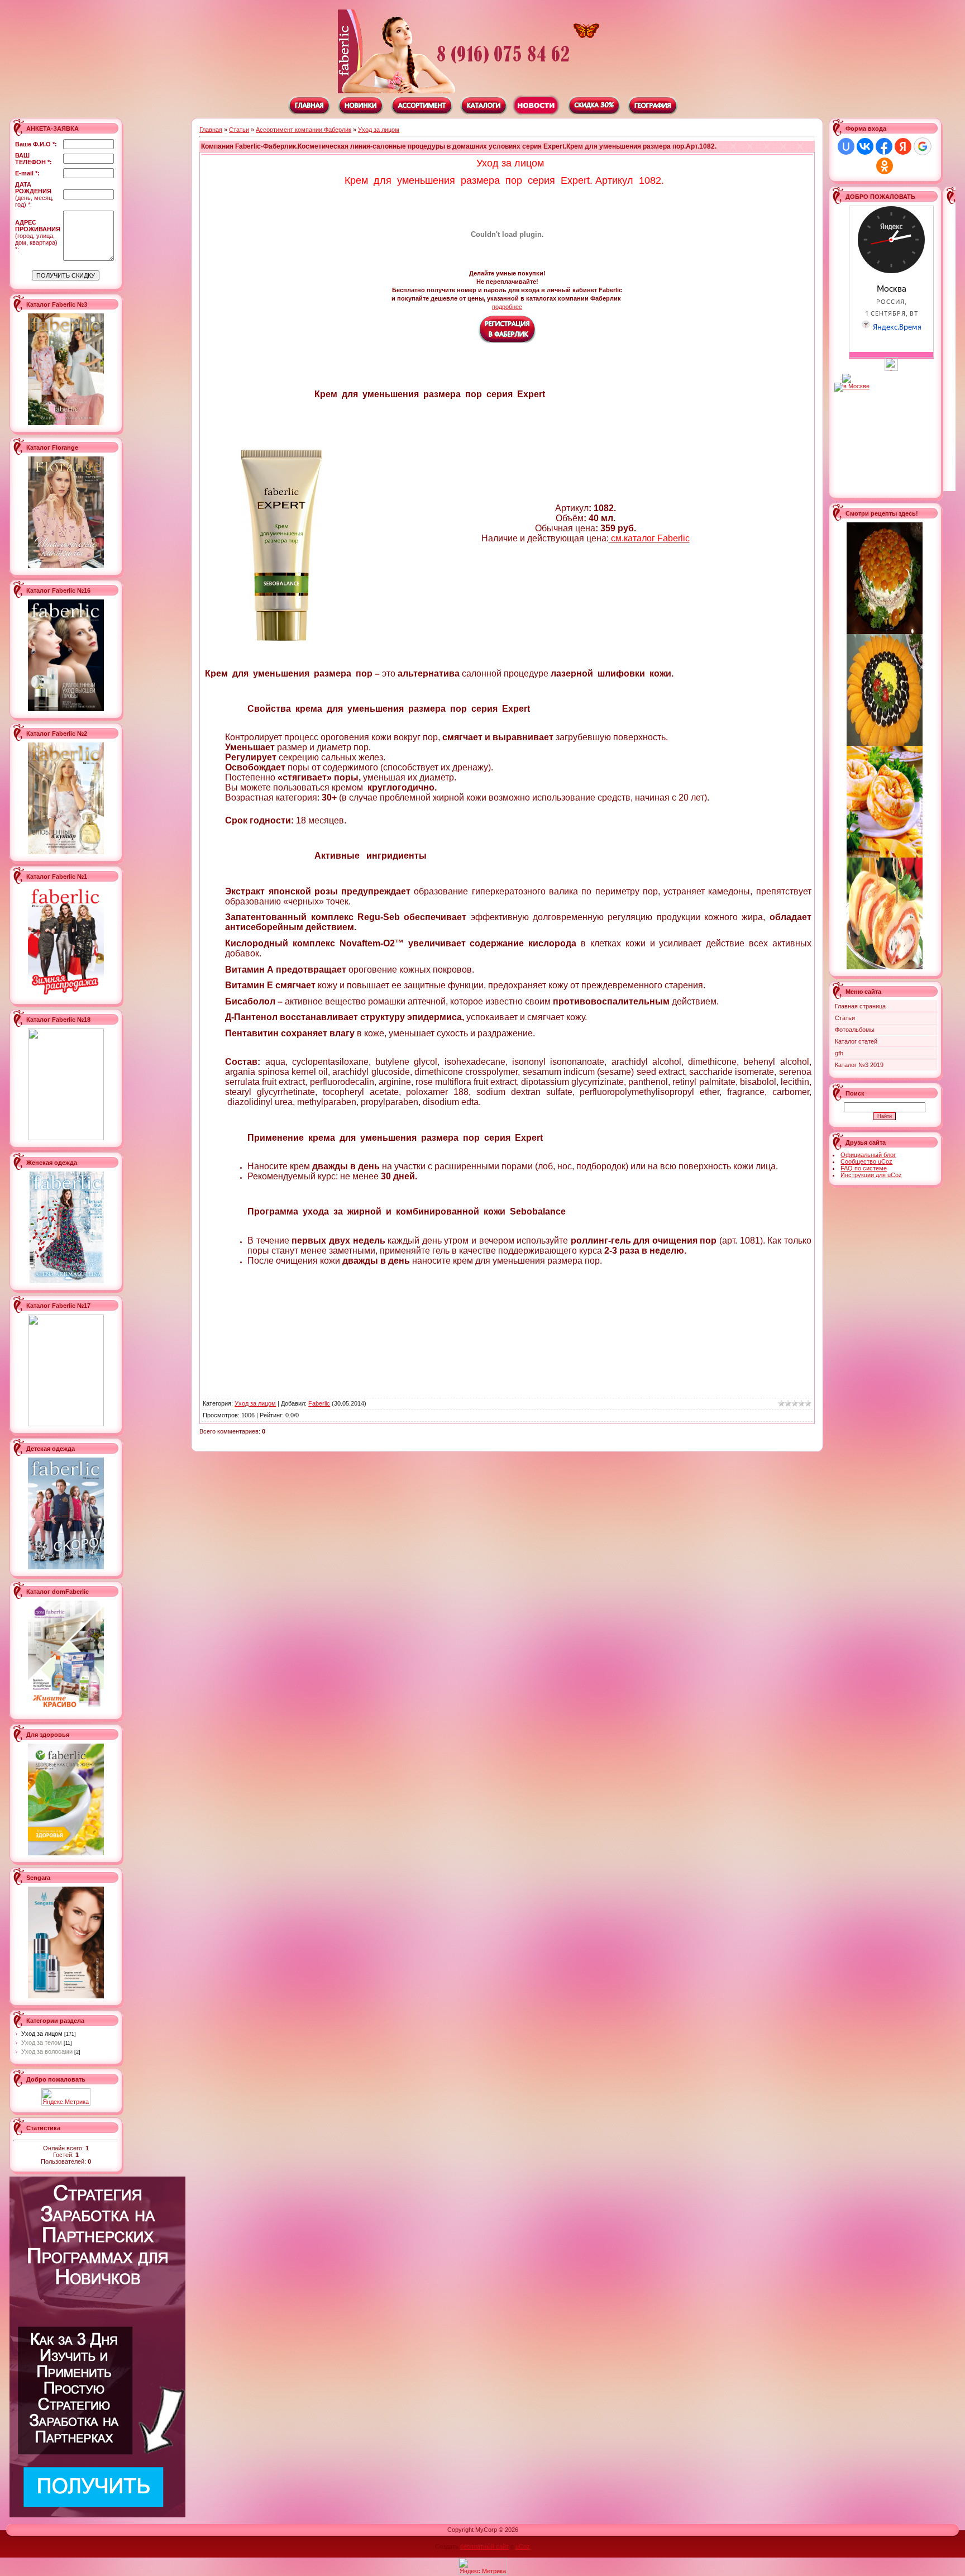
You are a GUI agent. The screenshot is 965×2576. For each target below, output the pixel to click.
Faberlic (319, 1403)
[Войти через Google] (923, 146)
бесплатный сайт (484, 2546)
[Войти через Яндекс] (903, 146)
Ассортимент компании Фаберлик (304, 130)
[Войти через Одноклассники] (885, 166)
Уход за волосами (47, 2051)
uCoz (523, 2546)
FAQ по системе (864, 1168)
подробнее (507, 307)
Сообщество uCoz (866, 1161)
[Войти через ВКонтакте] (865, 146)
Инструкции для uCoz (871, 1175)
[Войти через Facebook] (884, 146)
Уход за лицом (42, 2034)
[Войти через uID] (846, 146)
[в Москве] (891, 369)
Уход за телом (42, 2042)
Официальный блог (868, 1155)
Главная (211, 130)
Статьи (239, 130)
